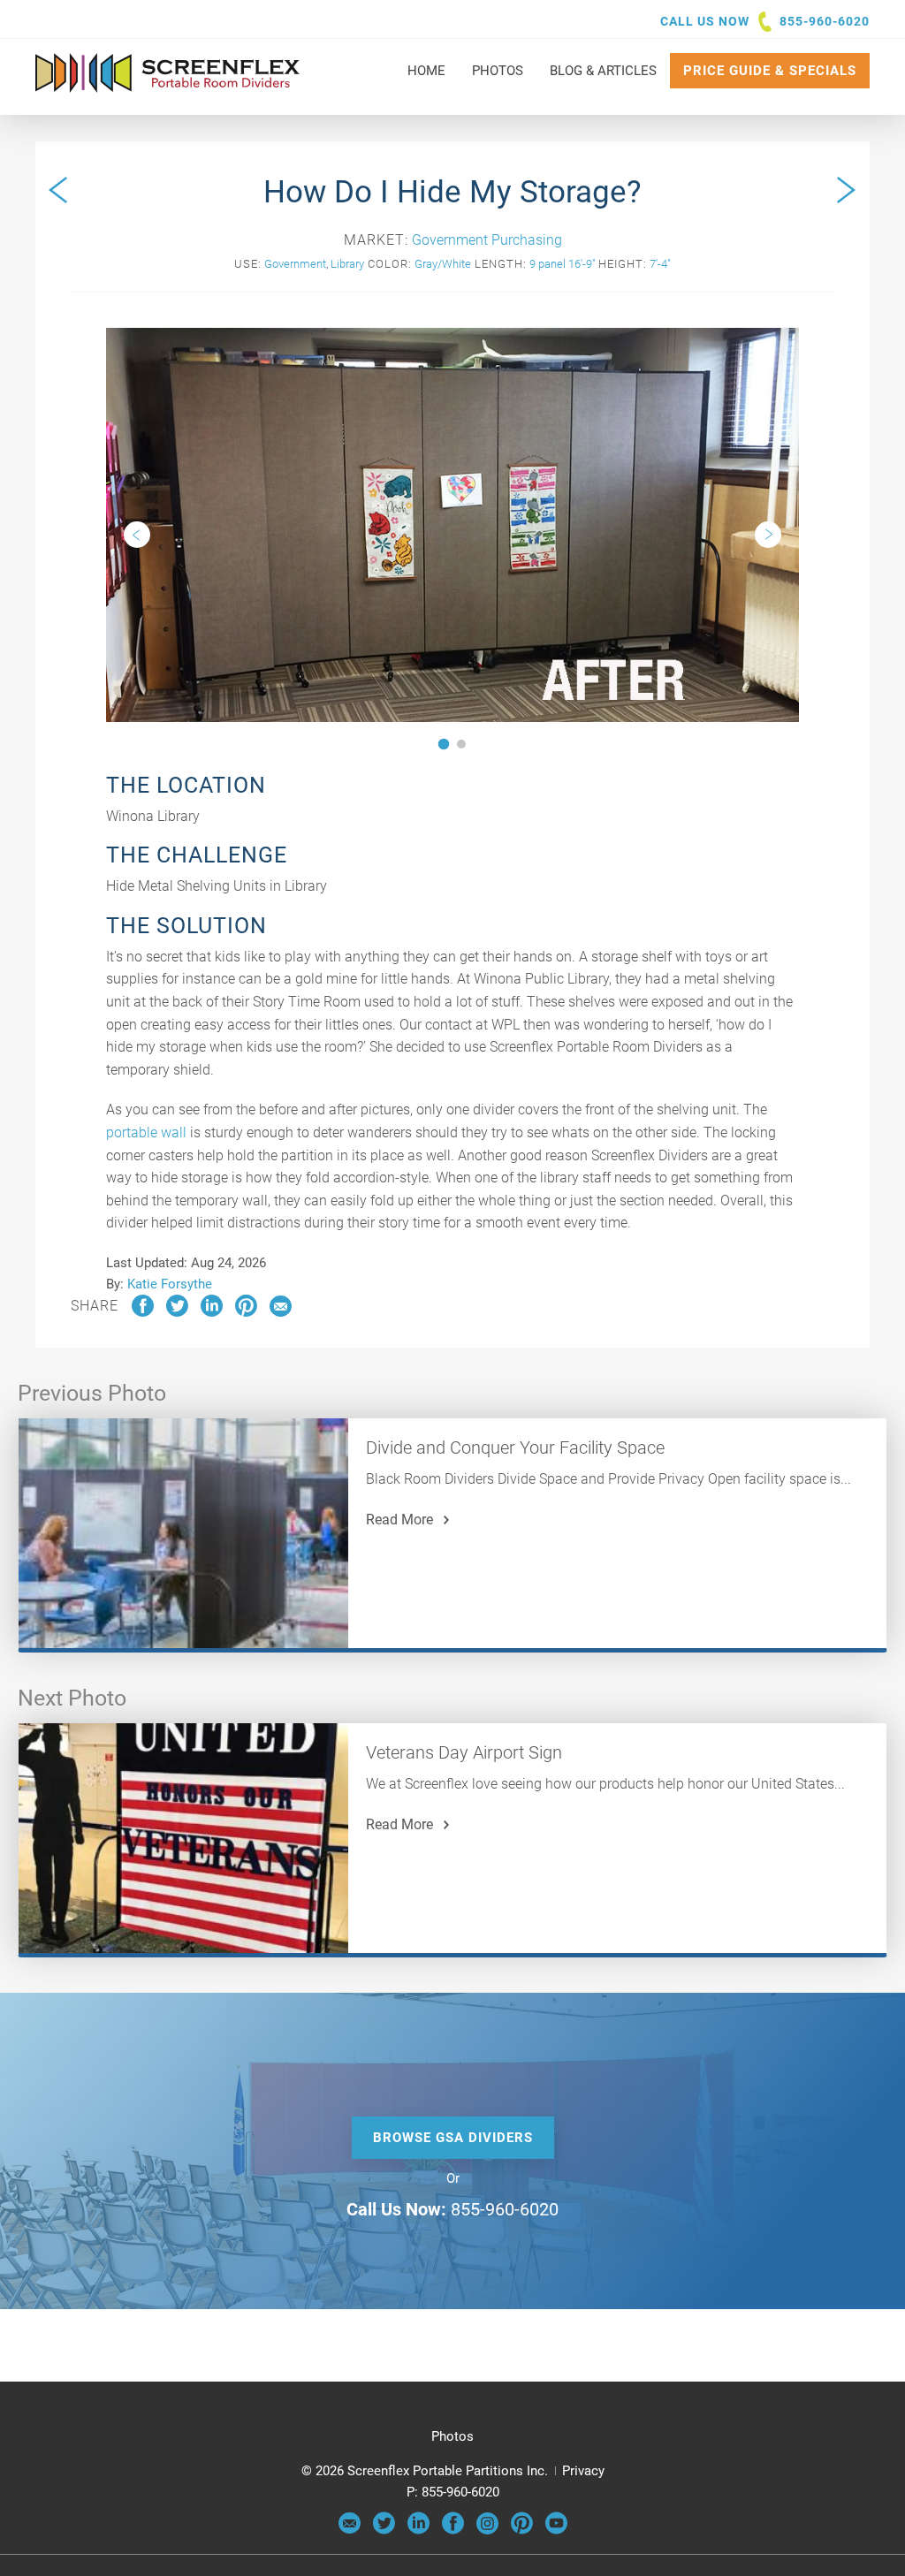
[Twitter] (384, 2530)
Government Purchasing (487, 240)
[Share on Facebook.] (143, 1312)
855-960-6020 (825, 21)
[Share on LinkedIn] (212, 1312)
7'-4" (660, 264)
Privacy (583, 2471)
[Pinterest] (522, 2530)
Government (295, 264)
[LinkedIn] (418, 2530)
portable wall (146, 1132)
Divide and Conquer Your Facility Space (515, 1448)
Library (347, 264)
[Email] (350, 2530)
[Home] (168, 84)
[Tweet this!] (177, 1312)
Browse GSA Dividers (453, 2138)
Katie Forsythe (170, 1284)
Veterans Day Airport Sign (464, 1752)
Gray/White (443, 264)
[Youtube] (556, 2530)
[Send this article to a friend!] (281, 1312)
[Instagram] (487, 2530)
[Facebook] (453, 2530)
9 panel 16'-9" (563, 264)
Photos (452, 2436)
